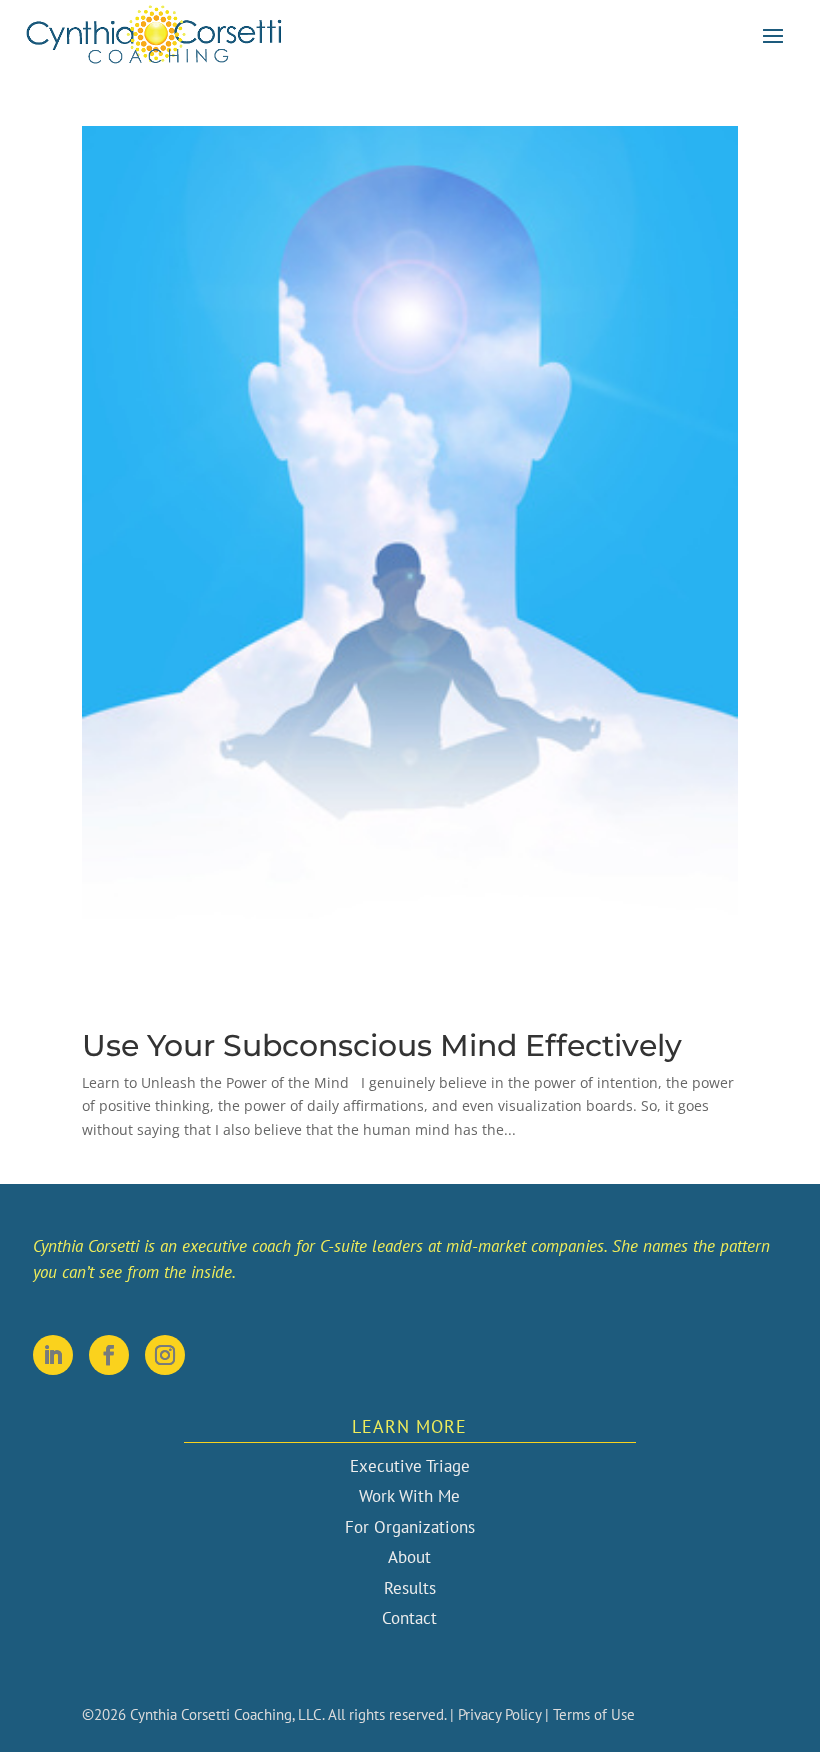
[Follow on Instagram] (165, 1355)
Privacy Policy (499, 1714)
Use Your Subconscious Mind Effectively (382, 1045)
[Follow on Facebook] (109, 1355)
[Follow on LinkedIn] (53, 1355)
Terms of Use (594, 1714)
